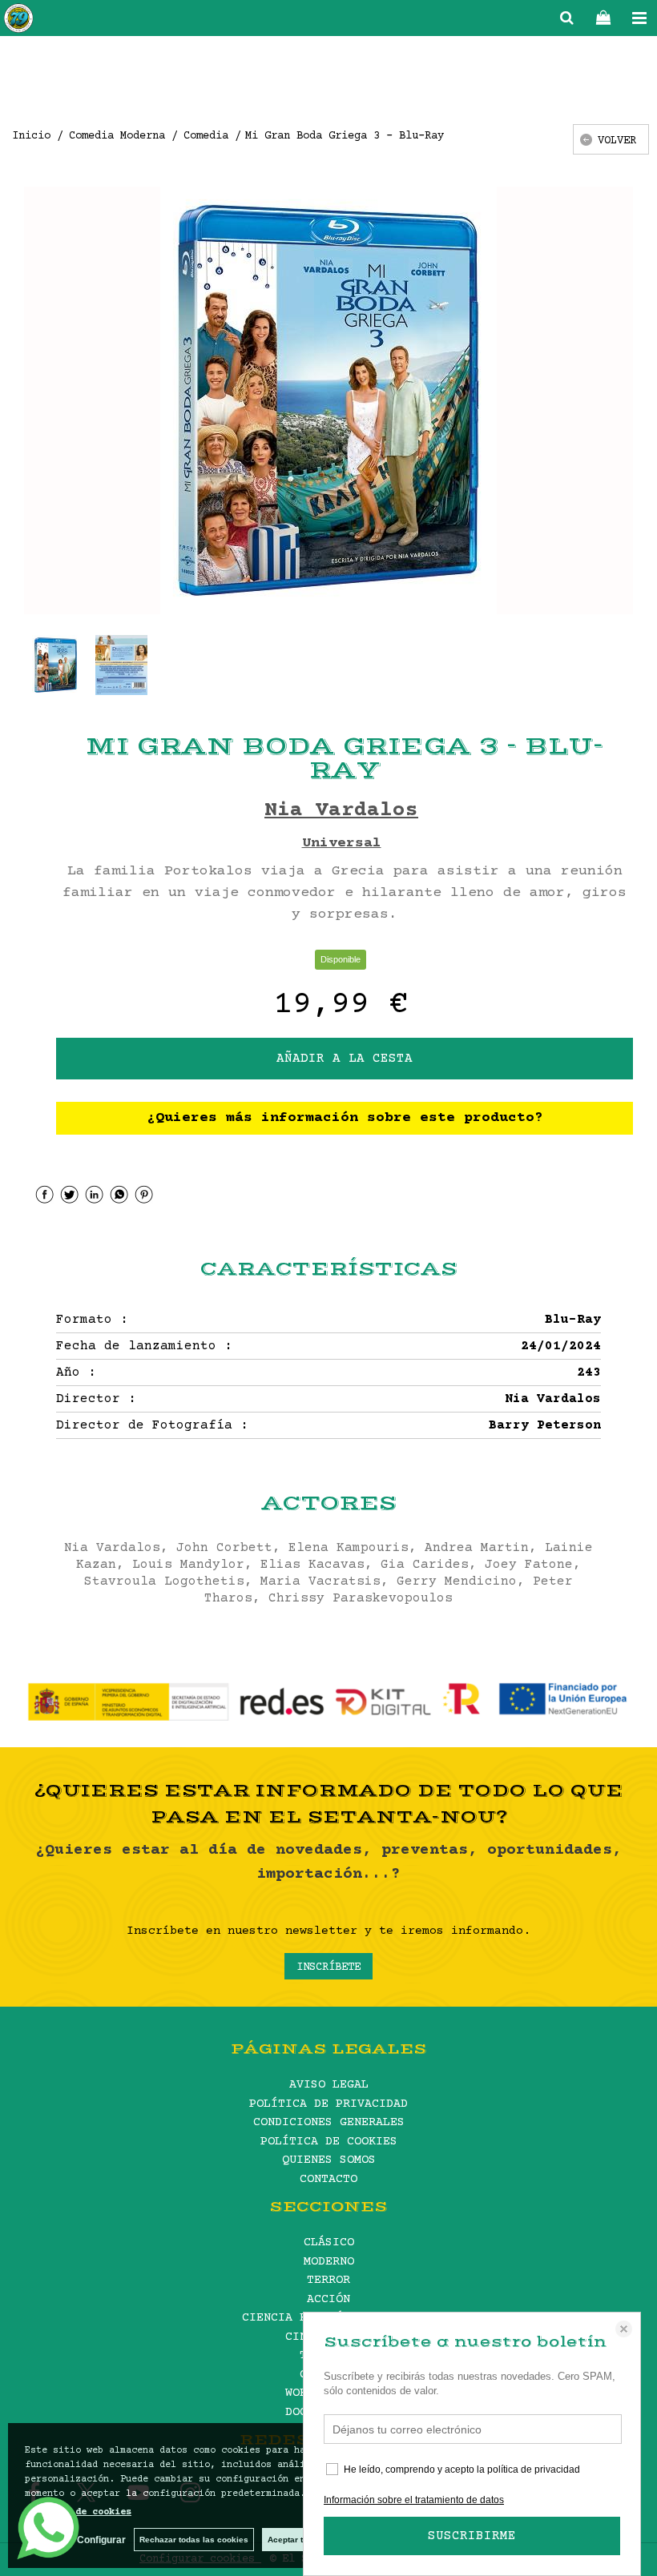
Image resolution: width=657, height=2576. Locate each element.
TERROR (328, 2280)
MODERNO (329, 2262)
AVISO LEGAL (329, 2085)
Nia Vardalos (341, 811)
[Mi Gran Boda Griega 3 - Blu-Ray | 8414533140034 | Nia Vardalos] (328, 400)
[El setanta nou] (18, 21)
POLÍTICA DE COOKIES (329, 2142)
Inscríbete (328, 1967)
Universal (342, 843)
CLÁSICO (329, 2242)
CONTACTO (328, 2179)
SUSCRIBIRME (472, 2536)
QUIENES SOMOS (329, 2160)
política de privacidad (534, 2470)
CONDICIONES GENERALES (329, 2122)
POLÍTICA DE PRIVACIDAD (328, 2104)
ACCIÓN (328, 2299)
